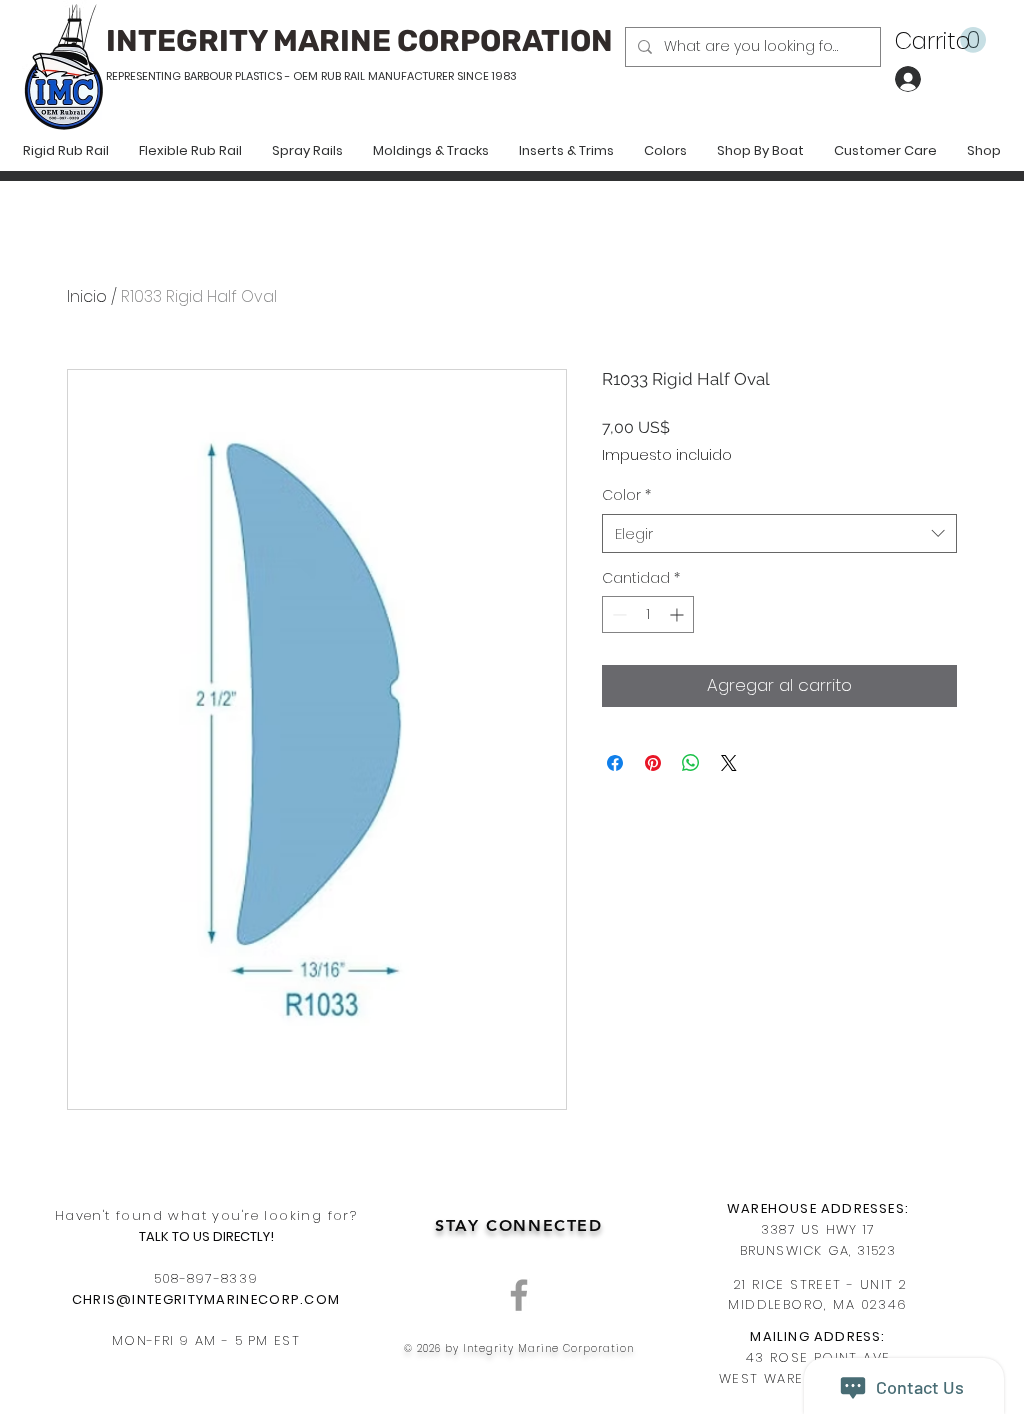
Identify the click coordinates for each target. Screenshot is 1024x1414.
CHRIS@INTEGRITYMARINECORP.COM (206, 1299)
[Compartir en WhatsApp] (691, 763)
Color (626, 495)
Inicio (87, 296)
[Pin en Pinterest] (653, 763)
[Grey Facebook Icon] (519, 1295)
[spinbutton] (648, 614)
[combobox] (779, 533)
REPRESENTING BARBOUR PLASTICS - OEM (212, 76)
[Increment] (678, 614)
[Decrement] (617, 614)
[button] (940, 40)
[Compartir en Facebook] (615, 763)
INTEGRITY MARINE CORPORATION (359, 41)
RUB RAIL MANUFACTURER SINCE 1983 (417, 76)
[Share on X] (729, 763)
